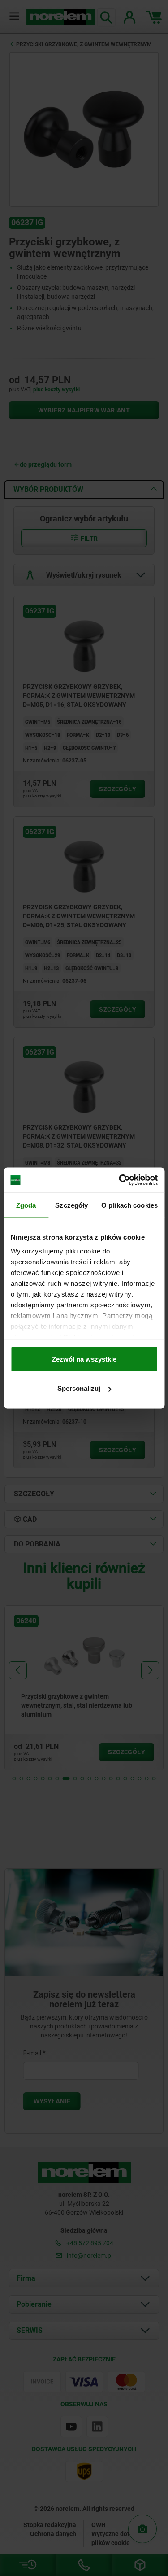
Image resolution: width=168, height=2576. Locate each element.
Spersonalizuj (79, 1388)
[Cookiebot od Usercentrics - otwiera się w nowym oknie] (120, 1180)
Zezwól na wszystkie (84, 1359)
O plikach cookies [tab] (129, 1205)
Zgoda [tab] (26, 1205)
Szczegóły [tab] (71, 1205)
